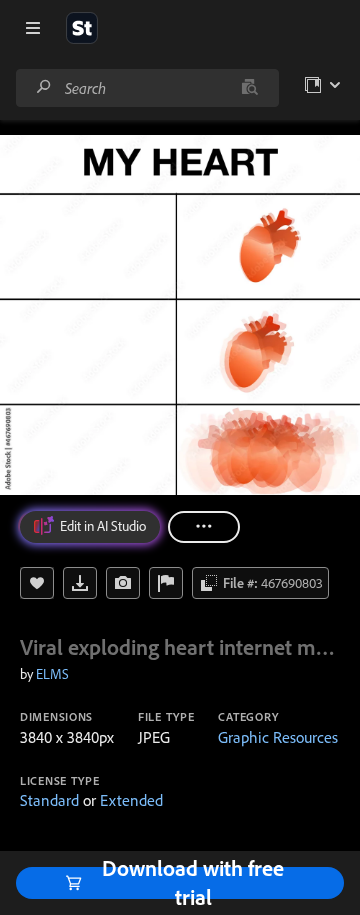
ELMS (52, 674)
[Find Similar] (123, 583)
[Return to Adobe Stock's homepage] (82, 28)
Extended (131, 800)
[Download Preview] (80, 583)
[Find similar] (249, 88)
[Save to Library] (37, 583)
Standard (49, 800)
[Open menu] (33, 28)
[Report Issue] (166, 583)
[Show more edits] (204, 527)
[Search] (44, 87)
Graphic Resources (278, 737)
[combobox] (147, 88)
